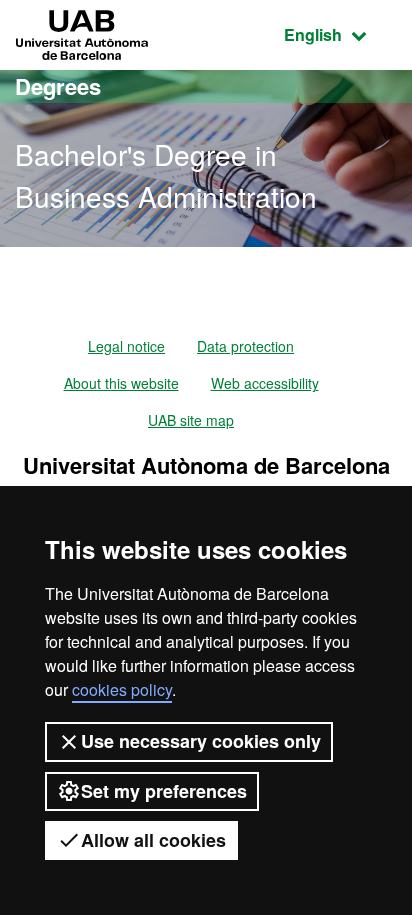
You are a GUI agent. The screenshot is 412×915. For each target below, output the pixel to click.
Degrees (58, 86)
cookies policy (122, 689)
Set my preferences (164, 791)
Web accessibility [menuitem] (265, 383)
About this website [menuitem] (121, 383)
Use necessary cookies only (201, 741)
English (340, 34)
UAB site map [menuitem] (191, 420)
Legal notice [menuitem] (126, 346)
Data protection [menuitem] (245, 346)
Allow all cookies (153, 840)
